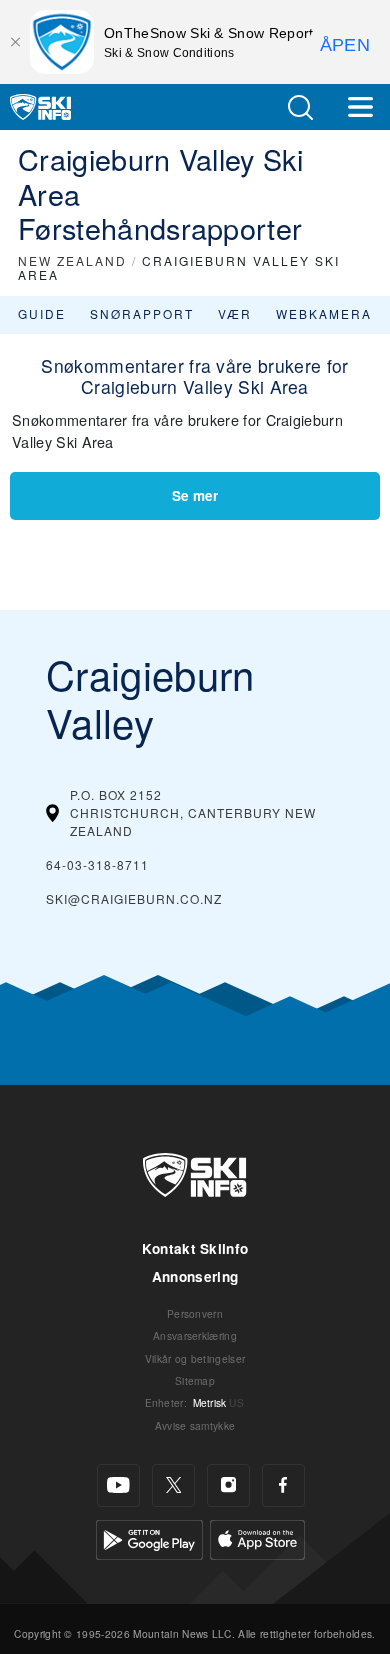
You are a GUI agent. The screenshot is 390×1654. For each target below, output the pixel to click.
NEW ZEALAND (72, 260)
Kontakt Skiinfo (195, 1248)
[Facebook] (283, 1485)
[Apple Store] (257, 1537)
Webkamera (324, 313)
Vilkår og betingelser (195, 1358)
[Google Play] (149, 1537)
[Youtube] (118, 1485)
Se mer (195, 495)
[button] (300, 107)
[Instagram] (228, 1485)
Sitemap (195, 1380)
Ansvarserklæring (195, 1335)
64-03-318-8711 (97, 864)
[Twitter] (173, 1485)
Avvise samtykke (195, 1425)
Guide (42, 313)
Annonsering (195, 1276)
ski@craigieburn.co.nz (134, 898)
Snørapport (142, 313)
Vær (235, 313)
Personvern (195, 1313)
